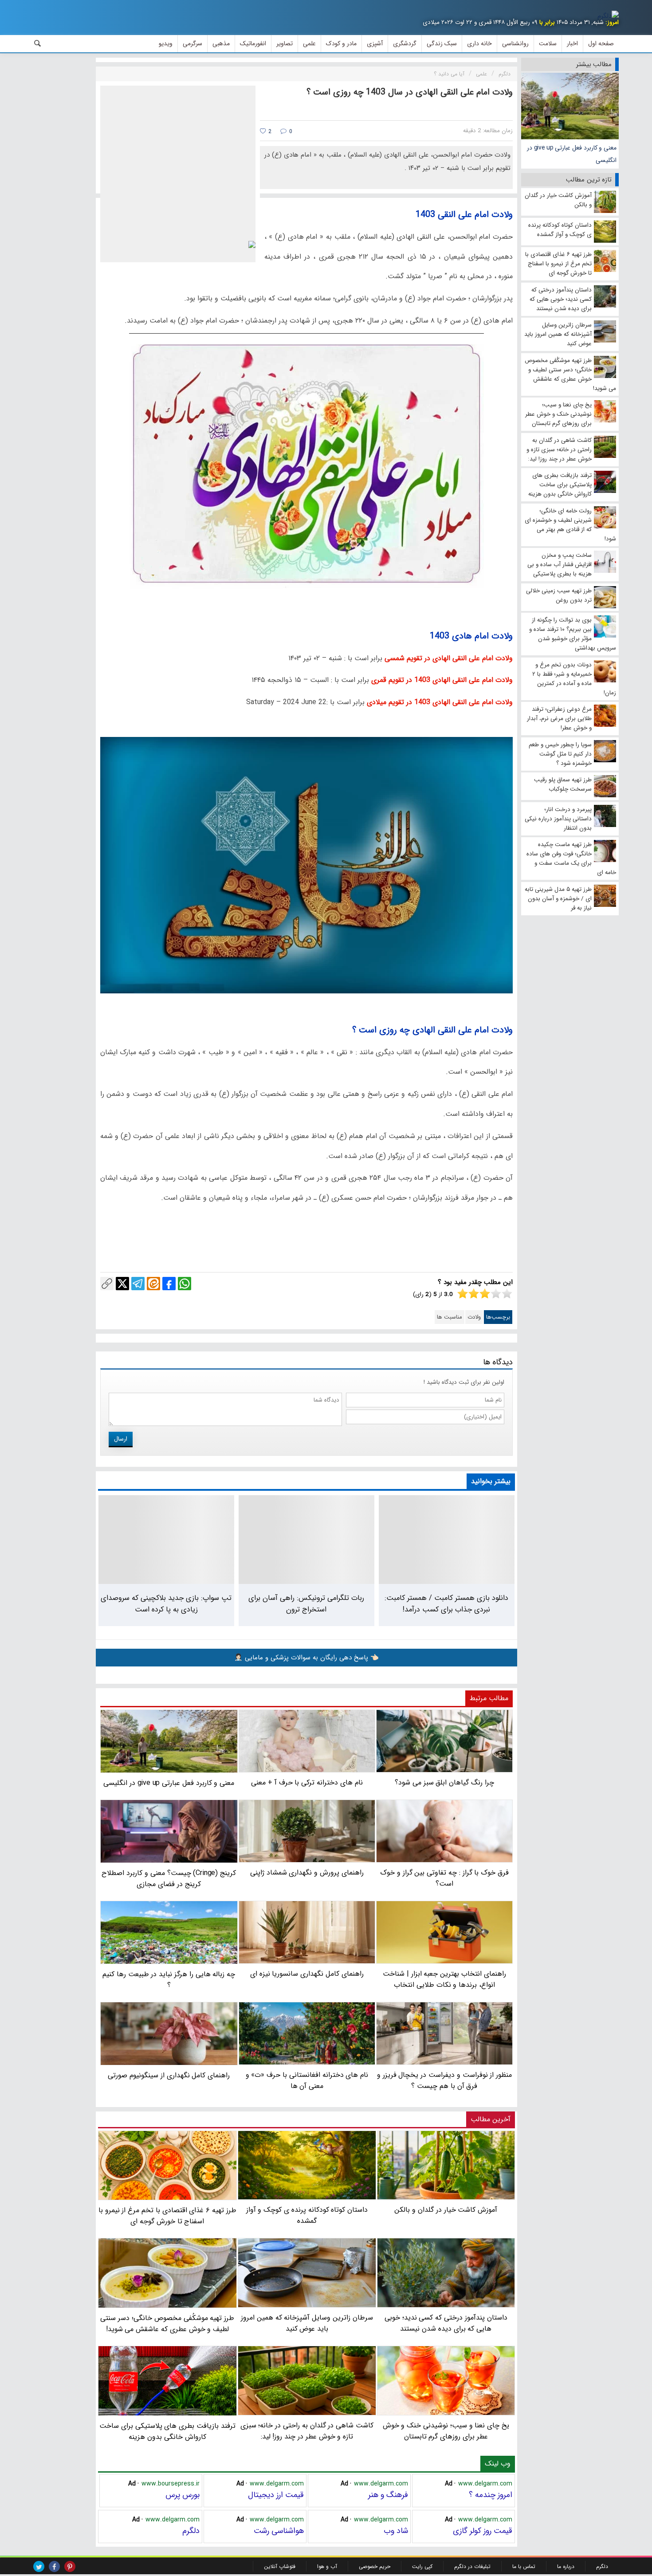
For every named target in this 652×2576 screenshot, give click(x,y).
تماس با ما (524, 2566)
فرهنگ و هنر (388, 2495)
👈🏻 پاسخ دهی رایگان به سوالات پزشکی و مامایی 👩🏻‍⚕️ (306, 1658)
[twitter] (39, 2566)
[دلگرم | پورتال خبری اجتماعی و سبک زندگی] (608, 16)
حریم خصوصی (375, 2566)
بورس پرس (183, 2495)
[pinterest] (70, 2566)
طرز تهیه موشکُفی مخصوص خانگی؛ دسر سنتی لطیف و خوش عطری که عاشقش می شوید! (167, 2324)
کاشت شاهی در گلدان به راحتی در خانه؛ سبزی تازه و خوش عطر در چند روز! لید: (307, 2431)
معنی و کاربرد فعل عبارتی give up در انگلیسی (572, 154)
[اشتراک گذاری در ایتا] (153, 1284)
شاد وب (396, 2531)
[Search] (38, 43)
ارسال (121, 1439)
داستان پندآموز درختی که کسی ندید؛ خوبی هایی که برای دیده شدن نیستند (446, 2323)
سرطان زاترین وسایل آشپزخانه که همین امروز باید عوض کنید (307, 2323)
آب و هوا (327, 2566)
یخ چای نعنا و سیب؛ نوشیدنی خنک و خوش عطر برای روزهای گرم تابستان (446, 2431)
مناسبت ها (450, 1317)
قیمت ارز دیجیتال (276, 2495)
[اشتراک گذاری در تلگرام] (138, 1284)
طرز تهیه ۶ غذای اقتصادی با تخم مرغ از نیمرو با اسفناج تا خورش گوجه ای (167, 2216)
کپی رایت (422, 2566)
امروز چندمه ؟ (491, 2495)
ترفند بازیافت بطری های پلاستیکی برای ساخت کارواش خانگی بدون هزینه (167, 2431)
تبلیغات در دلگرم (472, 2566)
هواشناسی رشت (279, 2531)
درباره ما (566, 2566)
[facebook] (54, 2566)
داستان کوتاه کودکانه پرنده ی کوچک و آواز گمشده (307, 2215)
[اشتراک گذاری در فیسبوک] (169, 1284)
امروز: (612, 22)
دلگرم (191, 2531)
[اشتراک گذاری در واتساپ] (185, 1284)
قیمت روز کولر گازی (483, 2531)
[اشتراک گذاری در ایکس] (122, 1284)
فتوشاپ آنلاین (280, 2566)
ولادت (474, 1317)
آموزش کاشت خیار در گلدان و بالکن (446, 2210)
